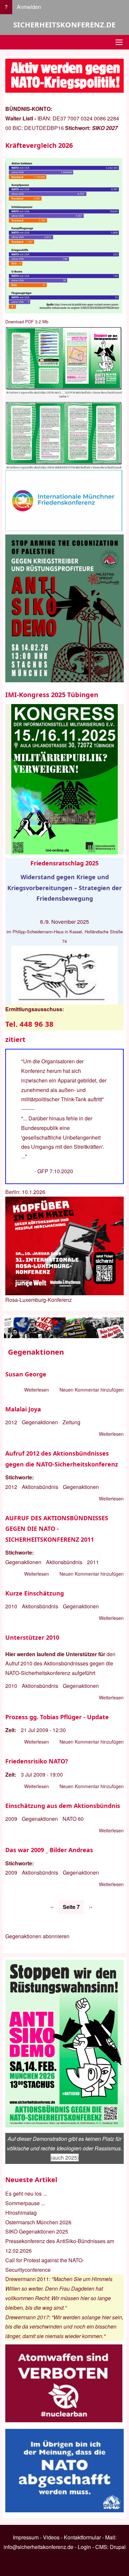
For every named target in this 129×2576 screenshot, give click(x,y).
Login (84, 2547)
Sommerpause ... (25, 2203)
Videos (51, 2537)
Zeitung (71, 1422)
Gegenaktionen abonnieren (37, 1936)
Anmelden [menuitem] (29, 7)
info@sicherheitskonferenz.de (39, 2547)
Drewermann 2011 (27, 2279)
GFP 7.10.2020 (55, 1171)
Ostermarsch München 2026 (38, 2222)
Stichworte (19, 1477)
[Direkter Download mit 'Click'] (64, 398)
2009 (11, 1819)
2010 (11, 1606)
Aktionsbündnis (40, 1487)
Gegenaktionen (40, 1422)
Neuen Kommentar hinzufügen (92, 1390)
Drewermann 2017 (27, 2317)
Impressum (26, 2537)
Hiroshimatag (21, 2213)
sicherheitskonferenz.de (64, 24)
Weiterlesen (37, 1390)
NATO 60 (73, 1819)
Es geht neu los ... (26, 2193)
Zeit (10, 1730)
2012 (11, 1422)
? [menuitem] (6, 7)
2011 (93, 1562)
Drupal (118, 2547)
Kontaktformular (82, 2537)
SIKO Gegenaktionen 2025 (37, 2231)
